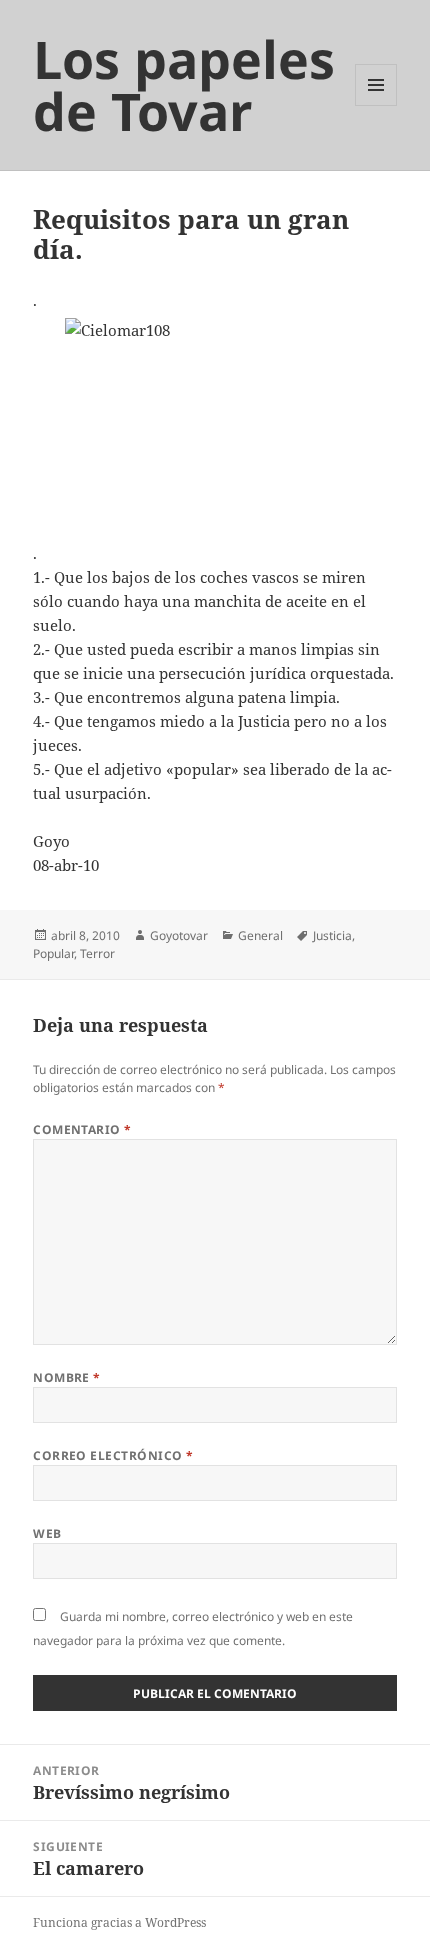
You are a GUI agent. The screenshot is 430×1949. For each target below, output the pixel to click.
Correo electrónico (113, 1455)
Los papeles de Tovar (184, 84)
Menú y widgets (376, 105)
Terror (97, 953)
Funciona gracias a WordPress (119, 1922)
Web (47, 1533)
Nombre (67, 1377)
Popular (53, 953)
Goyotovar (179, 935)
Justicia (332, 935)
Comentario (82, 1129)
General (260, 935)
